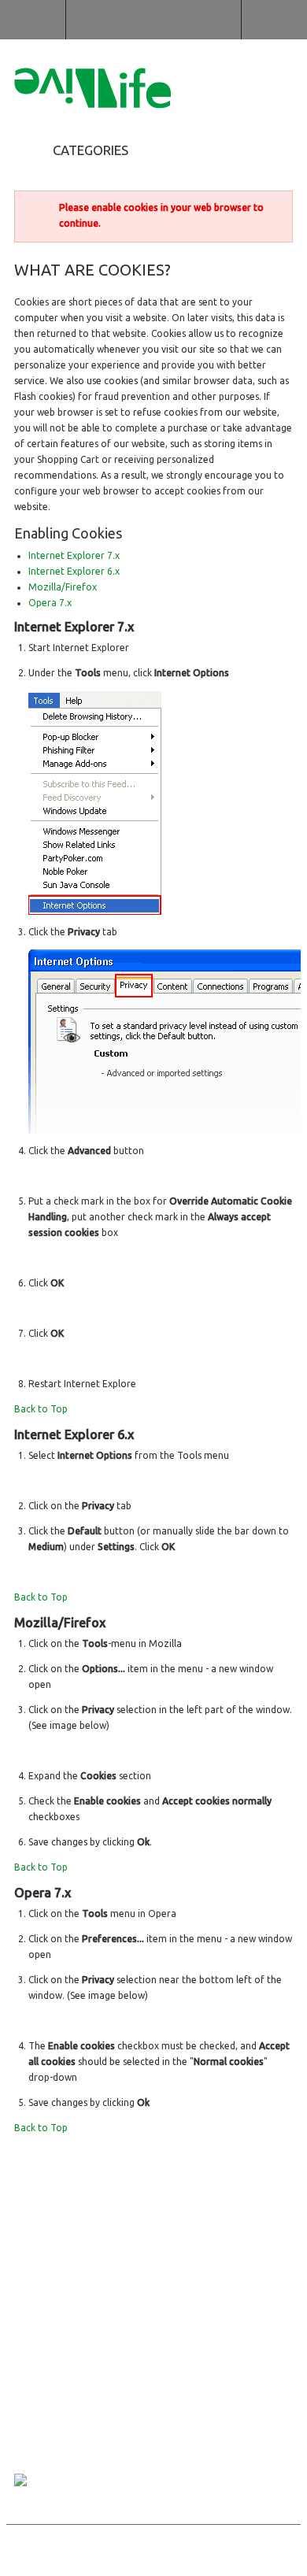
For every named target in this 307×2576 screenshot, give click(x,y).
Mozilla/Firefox (63, 587)
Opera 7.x (50, 603)
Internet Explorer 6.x (74, 571)
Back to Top (41, 1409)
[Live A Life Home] (92, 91)
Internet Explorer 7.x (74, 555)
